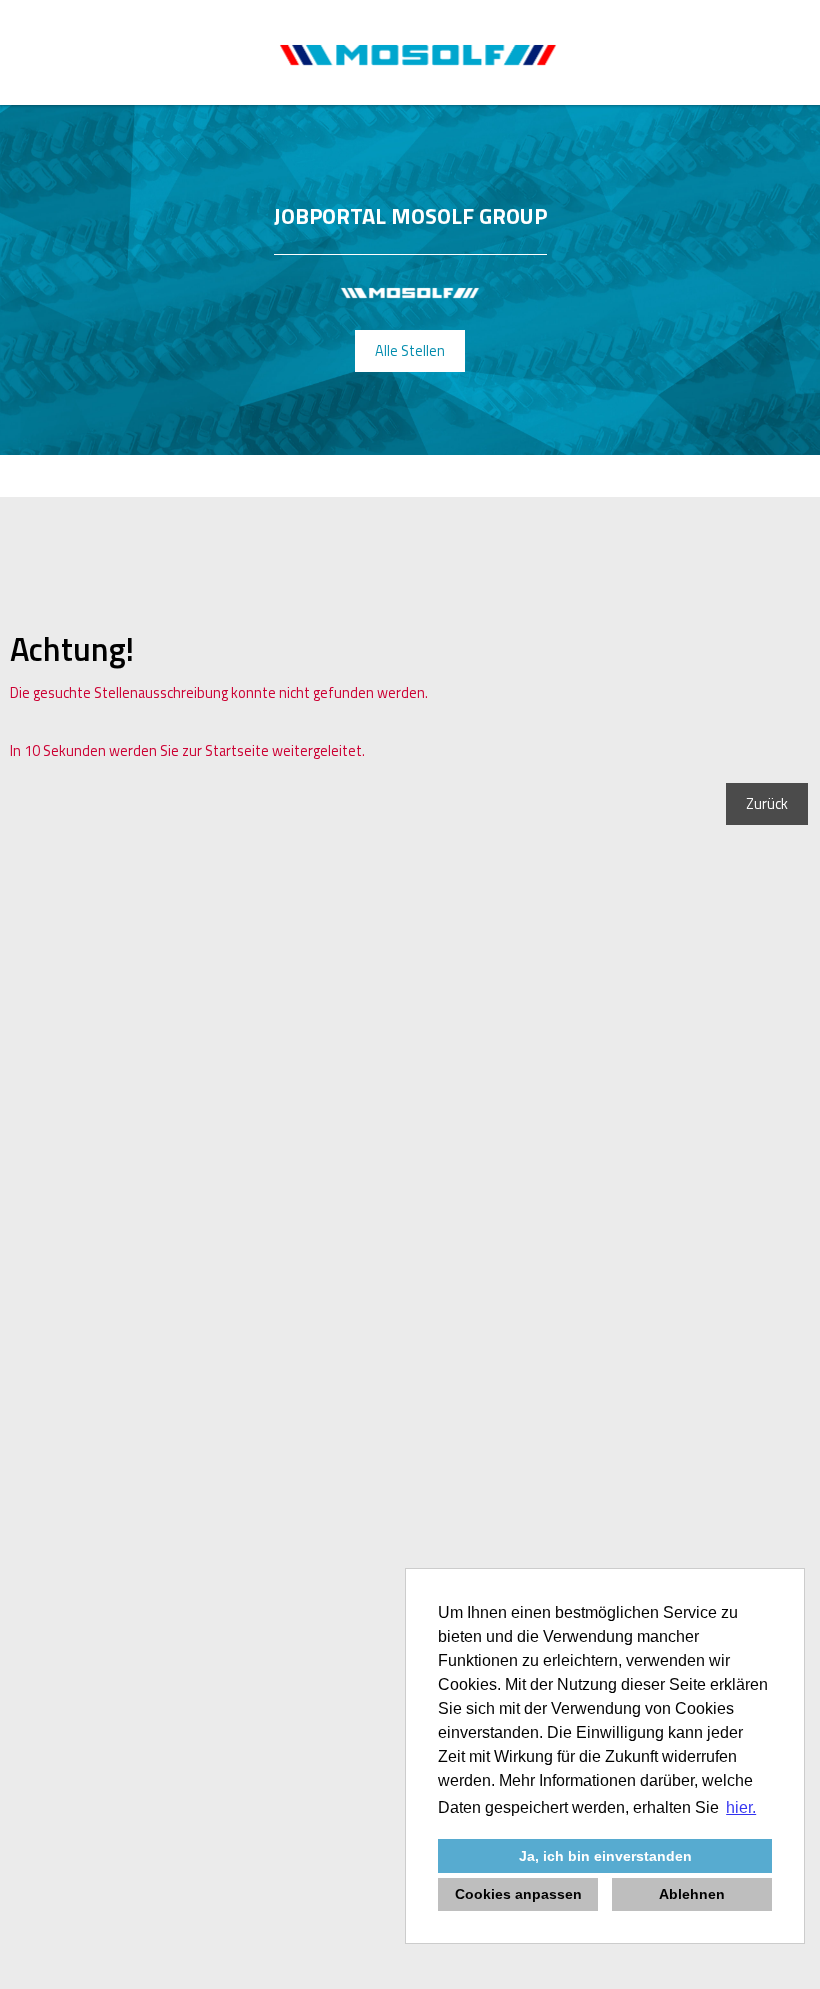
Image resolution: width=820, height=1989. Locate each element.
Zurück (767, 804)
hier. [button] (741, 1807)
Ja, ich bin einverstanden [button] (605, 1856)
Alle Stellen (410, 351)
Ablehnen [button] (692, 1894)
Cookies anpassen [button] (518, 1894)
